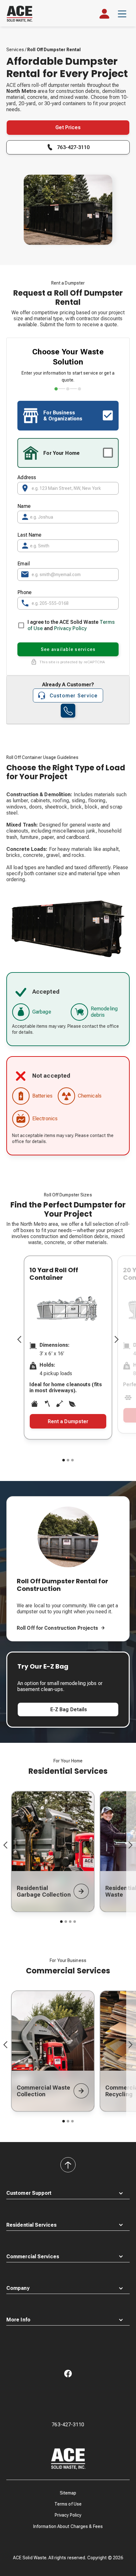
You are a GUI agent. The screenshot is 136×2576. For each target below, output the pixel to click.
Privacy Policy (70, 628)
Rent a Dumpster (68, 1421)
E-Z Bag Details (68, 1709)
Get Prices (68, 127)
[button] (122, 14)
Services (15, 50)
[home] (23, 14)
